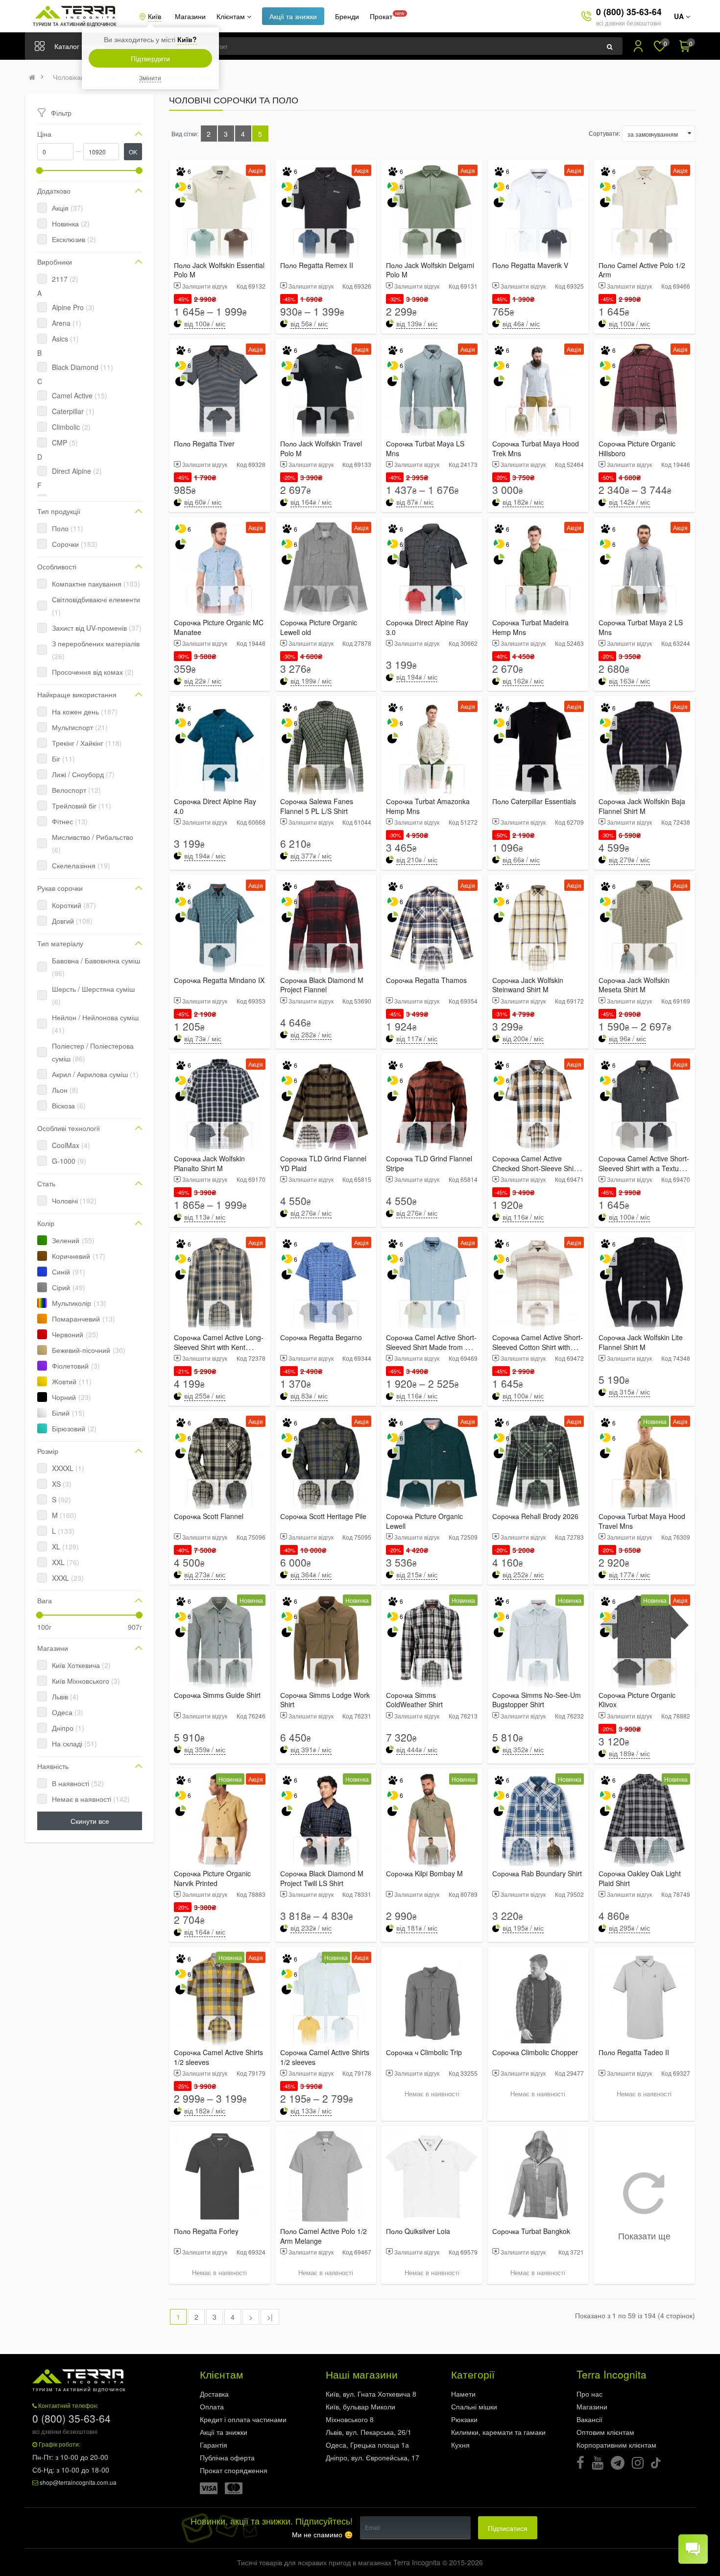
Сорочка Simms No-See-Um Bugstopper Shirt (537, 1700)
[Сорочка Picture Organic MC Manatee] (220, 568)
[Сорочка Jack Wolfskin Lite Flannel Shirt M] (644, 1283)
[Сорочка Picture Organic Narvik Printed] (220, 1819)
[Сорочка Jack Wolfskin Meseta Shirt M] (644, 925)
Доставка (214, 2394)
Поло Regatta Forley (206, 2231)
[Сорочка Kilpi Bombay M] (432, 1819)
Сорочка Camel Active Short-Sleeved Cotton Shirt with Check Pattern (538, 1347)
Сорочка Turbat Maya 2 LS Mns (641, 627)
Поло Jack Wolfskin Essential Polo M (219, 270)
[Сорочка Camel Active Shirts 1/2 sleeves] (220, 1998)
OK (133, 152)
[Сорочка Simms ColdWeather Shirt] (432, 1640)
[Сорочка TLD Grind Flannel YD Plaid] (326, 1104)
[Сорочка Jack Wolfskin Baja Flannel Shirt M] (644, 747)
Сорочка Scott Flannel (209, 1516)
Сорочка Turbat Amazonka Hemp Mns (428, 806)
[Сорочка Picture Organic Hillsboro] (644, 389)
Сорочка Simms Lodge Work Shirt (325, 1700)
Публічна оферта (227, 2457)
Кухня (460, 2445)
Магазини (190, 16)
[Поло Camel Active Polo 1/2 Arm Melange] (326, 2176)
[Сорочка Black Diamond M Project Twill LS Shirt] (326, 1819)
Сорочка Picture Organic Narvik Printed (212, 1878)
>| (270, 2317)
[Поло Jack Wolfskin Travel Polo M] (326, 389)
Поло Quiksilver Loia (418, 2231)
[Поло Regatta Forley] (220, 2176)
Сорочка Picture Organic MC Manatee (219, 627)
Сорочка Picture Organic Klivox (637, 1700)
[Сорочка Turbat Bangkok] (538, 2176)
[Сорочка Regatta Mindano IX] (220, 925)
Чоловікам (69, 77)
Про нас (589, 2394)
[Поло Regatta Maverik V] (538, 210)
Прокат (381, 16)
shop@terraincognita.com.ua (78, 2482)
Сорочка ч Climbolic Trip (424, 2052)
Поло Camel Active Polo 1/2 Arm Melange (324, 2236)
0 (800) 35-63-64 (629, 12)
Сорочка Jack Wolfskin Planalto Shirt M (209, 1163)
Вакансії (589, 2419)
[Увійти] (638, 46)
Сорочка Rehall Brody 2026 (535, 1516)
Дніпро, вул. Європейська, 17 (372, 2457)
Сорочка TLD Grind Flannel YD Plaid (323, 1163)
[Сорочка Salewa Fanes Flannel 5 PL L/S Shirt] (326, 747)
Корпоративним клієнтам (616, 2445)
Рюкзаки (464, 2419)
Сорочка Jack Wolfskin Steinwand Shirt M (528, 985)
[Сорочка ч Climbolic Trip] (432, 1998)
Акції (293, 16)
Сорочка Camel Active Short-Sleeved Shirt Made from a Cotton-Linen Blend (431, 1347)
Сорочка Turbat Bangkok (531, 2231)
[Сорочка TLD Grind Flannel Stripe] (432, 1104)
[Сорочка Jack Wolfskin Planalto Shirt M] (220, 1104)
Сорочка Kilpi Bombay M (424, 1873)
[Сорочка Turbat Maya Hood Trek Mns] (538, 389)
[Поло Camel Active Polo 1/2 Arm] (644, 210)
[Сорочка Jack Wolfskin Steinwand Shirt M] (538, 925)
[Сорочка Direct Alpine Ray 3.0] (432, 568)
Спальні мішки (474, 2406)
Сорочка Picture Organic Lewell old (319, 627)
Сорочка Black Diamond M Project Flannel (322, 985)
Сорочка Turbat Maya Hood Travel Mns (642, 1521)
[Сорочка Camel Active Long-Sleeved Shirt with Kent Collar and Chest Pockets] (220, 1283)
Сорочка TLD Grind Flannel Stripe (429, 1163)
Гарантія (214, 2445)
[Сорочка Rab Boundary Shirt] (538, 1819)
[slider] (40, 171)
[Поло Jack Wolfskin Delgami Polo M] (432, 210)
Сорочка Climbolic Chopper (535, 2052)
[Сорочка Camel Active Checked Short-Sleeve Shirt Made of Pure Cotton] (538, 1104)
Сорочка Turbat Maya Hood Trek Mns (536, 448)
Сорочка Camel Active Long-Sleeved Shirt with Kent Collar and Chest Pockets (219, 1347)
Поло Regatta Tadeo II (634, 2052)
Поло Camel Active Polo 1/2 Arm (642, 270)
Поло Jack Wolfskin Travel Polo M (321, 448)
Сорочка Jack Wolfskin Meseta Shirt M (634, 985)
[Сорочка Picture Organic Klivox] (644, 1640)
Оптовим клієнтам (605, 2432)
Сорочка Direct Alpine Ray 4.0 (215, 806)
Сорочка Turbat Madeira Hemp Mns (530, 627)
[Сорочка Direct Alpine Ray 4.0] (220, 747)
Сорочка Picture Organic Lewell (424, 1521)
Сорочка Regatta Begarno (321, 1337)
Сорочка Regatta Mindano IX (219, 980)
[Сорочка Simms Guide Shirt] (220, 1640)
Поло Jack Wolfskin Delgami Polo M (430, 270)
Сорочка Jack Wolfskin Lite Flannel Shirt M (641, 1342)
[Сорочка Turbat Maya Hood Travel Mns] (644, 1461)
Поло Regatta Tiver (204, 443)
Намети (463, 2394)
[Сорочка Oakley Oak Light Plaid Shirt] (644, 1819)
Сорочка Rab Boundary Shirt (537, 1873)
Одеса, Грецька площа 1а (367, 2445)
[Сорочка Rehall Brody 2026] (538, 1461)
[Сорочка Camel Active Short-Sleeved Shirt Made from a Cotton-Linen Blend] (432, 1283)
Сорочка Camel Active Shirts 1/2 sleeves (218, 2057)
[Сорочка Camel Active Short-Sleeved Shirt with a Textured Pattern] (644, 1104)
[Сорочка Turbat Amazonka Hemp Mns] (432, 747)
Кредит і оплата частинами (243, 2419)
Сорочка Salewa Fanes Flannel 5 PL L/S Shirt (317, 806)
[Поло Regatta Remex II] (326, 210)
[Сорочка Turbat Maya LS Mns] (432, 389)
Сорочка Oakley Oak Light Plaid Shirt (640, 1878)
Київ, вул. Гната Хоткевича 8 (371, 2394)
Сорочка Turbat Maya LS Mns (425, 448)
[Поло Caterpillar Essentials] (538, 747)
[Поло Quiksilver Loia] (432, 2176)
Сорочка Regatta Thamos (426, 980)
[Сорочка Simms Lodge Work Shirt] (326, 1640)
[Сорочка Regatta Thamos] (432, 925)
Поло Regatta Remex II (317, 265)
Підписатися (508, 2528)
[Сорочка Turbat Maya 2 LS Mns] (644, 568)
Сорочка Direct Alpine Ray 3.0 (427, 627)
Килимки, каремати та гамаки (498, 2432)
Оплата (212, 2406)
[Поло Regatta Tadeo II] (644, 1998)
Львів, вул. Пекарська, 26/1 (369, 2432)
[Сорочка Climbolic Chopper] (538, 1998)
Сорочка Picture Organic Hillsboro (637, 448)
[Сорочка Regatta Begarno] (326, 1283)
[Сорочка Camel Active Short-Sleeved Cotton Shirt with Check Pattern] (538, 1283)
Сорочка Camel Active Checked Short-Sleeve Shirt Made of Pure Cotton (535, 1168)
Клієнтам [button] (232, 16)
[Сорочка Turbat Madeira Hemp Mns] (538, 568)
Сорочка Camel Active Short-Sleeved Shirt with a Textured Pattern (644, 1168)
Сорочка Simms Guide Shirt (217, 1695)
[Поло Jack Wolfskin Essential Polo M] (220, 210)
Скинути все (90, 1821)
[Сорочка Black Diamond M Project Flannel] (326, 925)
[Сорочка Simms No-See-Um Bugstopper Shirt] (538, 1640)
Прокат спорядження (234, 2470)
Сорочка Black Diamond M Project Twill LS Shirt (322, 1878)
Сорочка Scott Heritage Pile (323, 1516)
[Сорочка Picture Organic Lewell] (432, 1461)
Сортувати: (604, 133)
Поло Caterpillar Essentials (534, 801)
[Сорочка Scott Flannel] (220, 1461)
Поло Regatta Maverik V (530, 265)
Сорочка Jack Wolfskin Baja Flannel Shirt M (642, 806)
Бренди (347, 16)
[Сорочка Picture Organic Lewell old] (326, 568)
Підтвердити (150, 58)
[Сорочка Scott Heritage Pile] (326, 1461)
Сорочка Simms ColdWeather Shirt (414, 1700)
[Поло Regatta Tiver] (220, 389)
